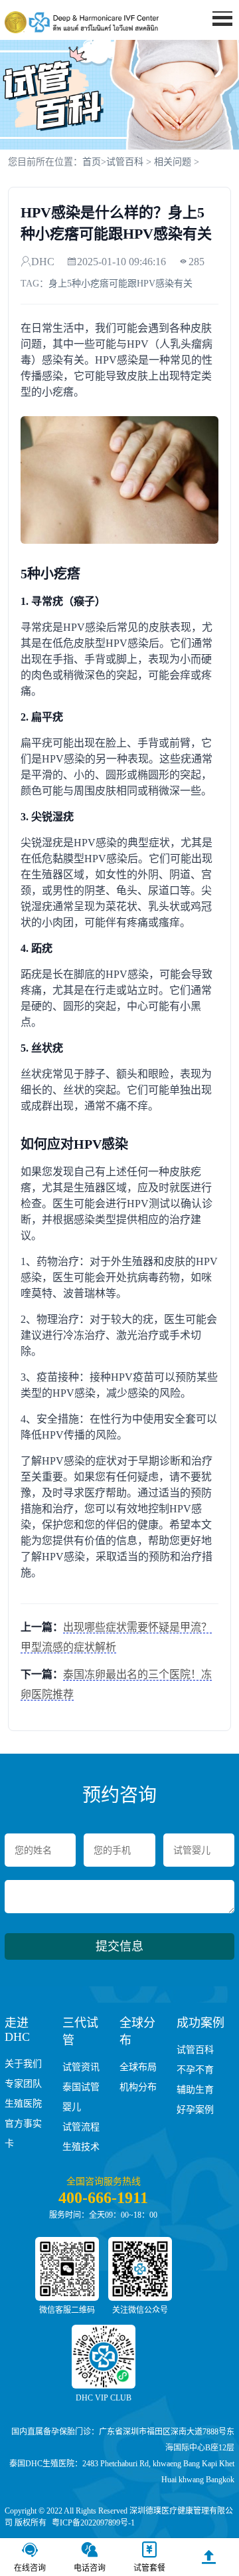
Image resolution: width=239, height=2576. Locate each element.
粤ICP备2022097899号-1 (93, 2523)
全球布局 (138, 2067)
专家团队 (23, 2084)
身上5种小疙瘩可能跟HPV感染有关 (120, 284)
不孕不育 (195, 2070)
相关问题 (173, 162)
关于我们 (23, 2064)
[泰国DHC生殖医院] (82, 22)
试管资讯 (81, 2067)
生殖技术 (81, 2147)
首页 (216, 44)
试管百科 (125, 162)
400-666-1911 (103, 2198)
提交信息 (119, 1946)
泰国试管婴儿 (81, 2097)
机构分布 (138, 2087)
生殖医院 (23, 2104)
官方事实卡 (23, 2134)
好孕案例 (195, 2110)
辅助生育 (195, 2090)
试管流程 (81, 2127)
